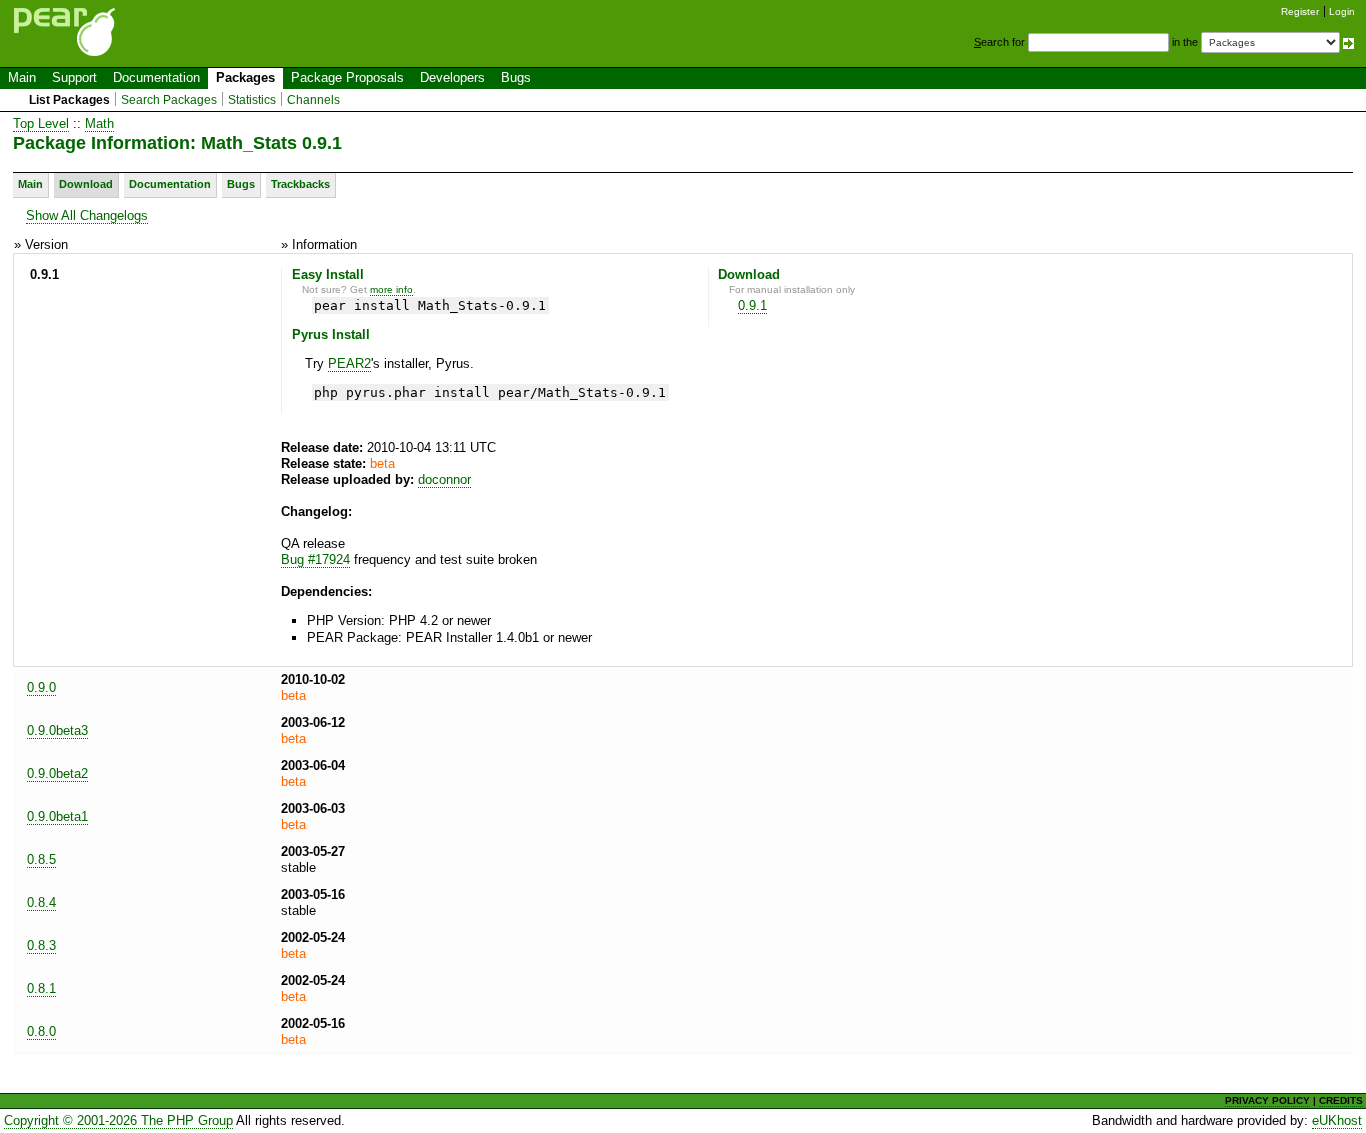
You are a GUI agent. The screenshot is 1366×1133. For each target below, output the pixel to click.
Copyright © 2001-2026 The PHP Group (118, 1120)
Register (1300, 11)
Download (86, 184)
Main (22, 77)
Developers (452, 77)
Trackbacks (300, 184)
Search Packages (169, 100)
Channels (313, 100)
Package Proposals (347, 77)
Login (1342, 11)
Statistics (252, 100)
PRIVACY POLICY (1267, 1100)
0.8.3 (41, 945)
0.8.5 (41, 859)
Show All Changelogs (87, 215)
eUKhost (1337, 1120)
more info (391, 289)
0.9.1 (752, 305)
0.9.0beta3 (57, 730)
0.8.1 (41, 988)
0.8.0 (41, 1031)
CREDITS (1341, 1100)
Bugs (516, 77)
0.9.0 (41, 687)
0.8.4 (41, 902)
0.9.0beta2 (57, 773)
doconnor (444, 479)
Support (74, 77)
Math (99, 123)
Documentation (156, 77)
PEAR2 (349, 363)
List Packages (69, 100)
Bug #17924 (315, 559)
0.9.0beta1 (57, 816)
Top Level (41, 123)
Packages (245, 77)
